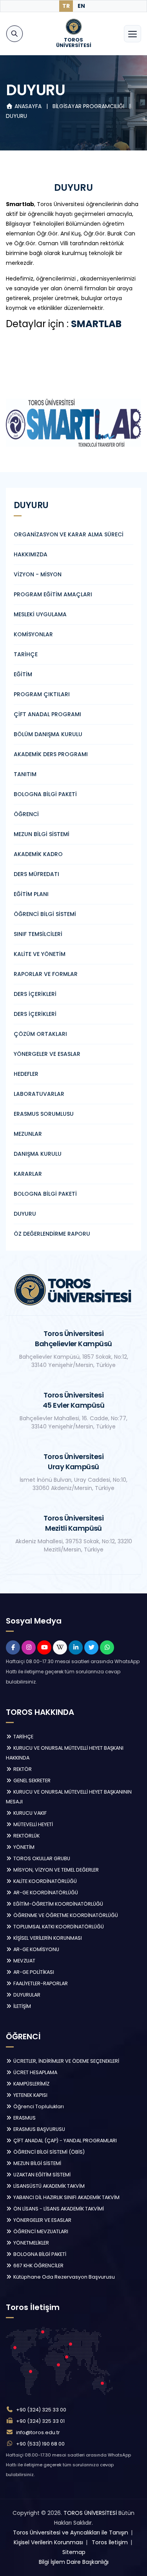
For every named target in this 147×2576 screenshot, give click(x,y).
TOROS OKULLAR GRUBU (41, 1858)
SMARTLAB (96, 324)
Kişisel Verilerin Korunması (48, 2542)
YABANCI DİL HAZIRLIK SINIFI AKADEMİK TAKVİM (66, 2197)
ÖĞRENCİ (26, 814)
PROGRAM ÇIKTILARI (42, 694)
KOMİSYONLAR (33, 634)
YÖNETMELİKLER (31, 2243)
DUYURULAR (26, 1995)
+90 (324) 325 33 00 (41, 2410)
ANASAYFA (28, 106)
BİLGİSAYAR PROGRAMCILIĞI (89, 106)
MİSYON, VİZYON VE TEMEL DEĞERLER (55, 1870)
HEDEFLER (26, 1074)
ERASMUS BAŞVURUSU (39, 2129)
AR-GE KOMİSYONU (36, 1949)
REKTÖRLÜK (26, 1836)
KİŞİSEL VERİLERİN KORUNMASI (47, 1938)
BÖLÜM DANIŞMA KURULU (48, 734)
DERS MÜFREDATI (36, 874)
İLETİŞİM (22, 2006)
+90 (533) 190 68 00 (40, 2444)
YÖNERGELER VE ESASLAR (47, 1054)
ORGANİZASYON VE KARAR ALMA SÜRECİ (69, 534)
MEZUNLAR (28, 1134)
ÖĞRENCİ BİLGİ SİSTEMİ (45, 914)
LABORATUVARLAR (39, 1094)
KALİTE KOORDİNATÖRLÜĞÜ (44, 1881)
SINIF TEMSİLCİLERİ (38, 934)
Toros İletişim (110, 2542)
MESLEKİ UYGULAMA (40, 614)
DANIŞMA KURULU (38, 1154)
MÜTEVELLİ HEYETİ (33, 1824)
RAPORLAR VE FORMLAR (46, 974)
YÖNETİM (23, 1847)
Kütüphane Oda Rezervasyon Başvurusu (64, 2277)
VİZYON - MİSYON (38, 574)
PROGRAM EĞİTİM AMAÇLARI (53, 594)
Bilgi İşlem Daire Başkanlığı (74, 2562)
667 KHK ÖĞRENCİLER (38, 2266)
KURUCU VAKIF (29, 1813)
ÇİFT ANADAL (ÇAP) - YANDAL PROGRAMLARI (64, 2141)
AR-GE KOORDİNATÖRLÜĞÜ (45, 1893)
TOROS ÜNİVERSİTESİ (90, 2513)
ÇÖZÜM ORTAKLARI (40, 1034)
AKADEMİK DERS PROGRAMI (51, 754)
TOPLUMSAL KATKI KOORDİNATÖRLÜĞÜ (58, 1927)
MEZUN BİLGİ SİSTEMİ (42, 834)
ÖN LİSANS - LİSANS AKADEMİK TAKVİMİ (58, 2209)
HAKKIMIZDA (31, 554)
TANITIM (25, 774)
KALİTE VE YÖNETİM (40, 954)
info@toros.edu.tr (38, 2432)
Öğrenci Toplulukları (38, 2106)
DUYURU (16, 116)
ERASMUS (24, 2118)
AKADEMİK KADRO (38, 854)
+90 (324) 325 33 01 (40, 2421)
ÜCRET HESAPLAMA (35, 2072)
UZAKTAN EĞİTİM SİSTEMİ (41, 2175)
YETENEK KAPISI (30, 2095)
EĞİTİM (23, 674)
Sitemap (74, 2552)
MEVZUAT (24, 1961)
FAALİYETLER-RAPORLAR (40, 1983)
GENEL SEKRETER (31, 1780)
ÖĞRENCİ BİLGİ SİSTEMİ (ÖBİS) (48, 2152)
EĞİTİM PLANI (31, 894)
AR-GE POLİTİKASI (33, 1972)
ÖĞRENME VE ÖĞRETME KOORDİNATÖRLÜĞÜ (65, 1915)
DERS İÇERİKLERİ (35, 994)
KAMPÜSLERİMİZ (31, 2084)
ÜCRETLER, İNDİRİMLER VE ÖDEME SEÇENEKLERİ (66, 2061)
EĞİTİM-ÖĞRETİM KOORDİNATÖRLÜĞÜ (58, 1904)
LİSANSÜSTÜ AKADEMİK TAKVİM (48, 2186)
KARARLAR (28, 1174)
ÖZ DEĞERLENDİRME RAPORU (52, 1234)
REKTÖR (22, 1769)
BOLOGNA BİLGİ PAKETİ (45, 794)
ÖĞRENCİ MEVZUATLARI (40, 2231)
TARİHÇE (26, 654)
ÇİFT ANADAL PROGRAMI (47, 714)
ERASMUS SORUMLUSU (44, 1114)
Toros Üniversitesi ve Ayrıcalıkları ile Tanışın (71, 2533)
